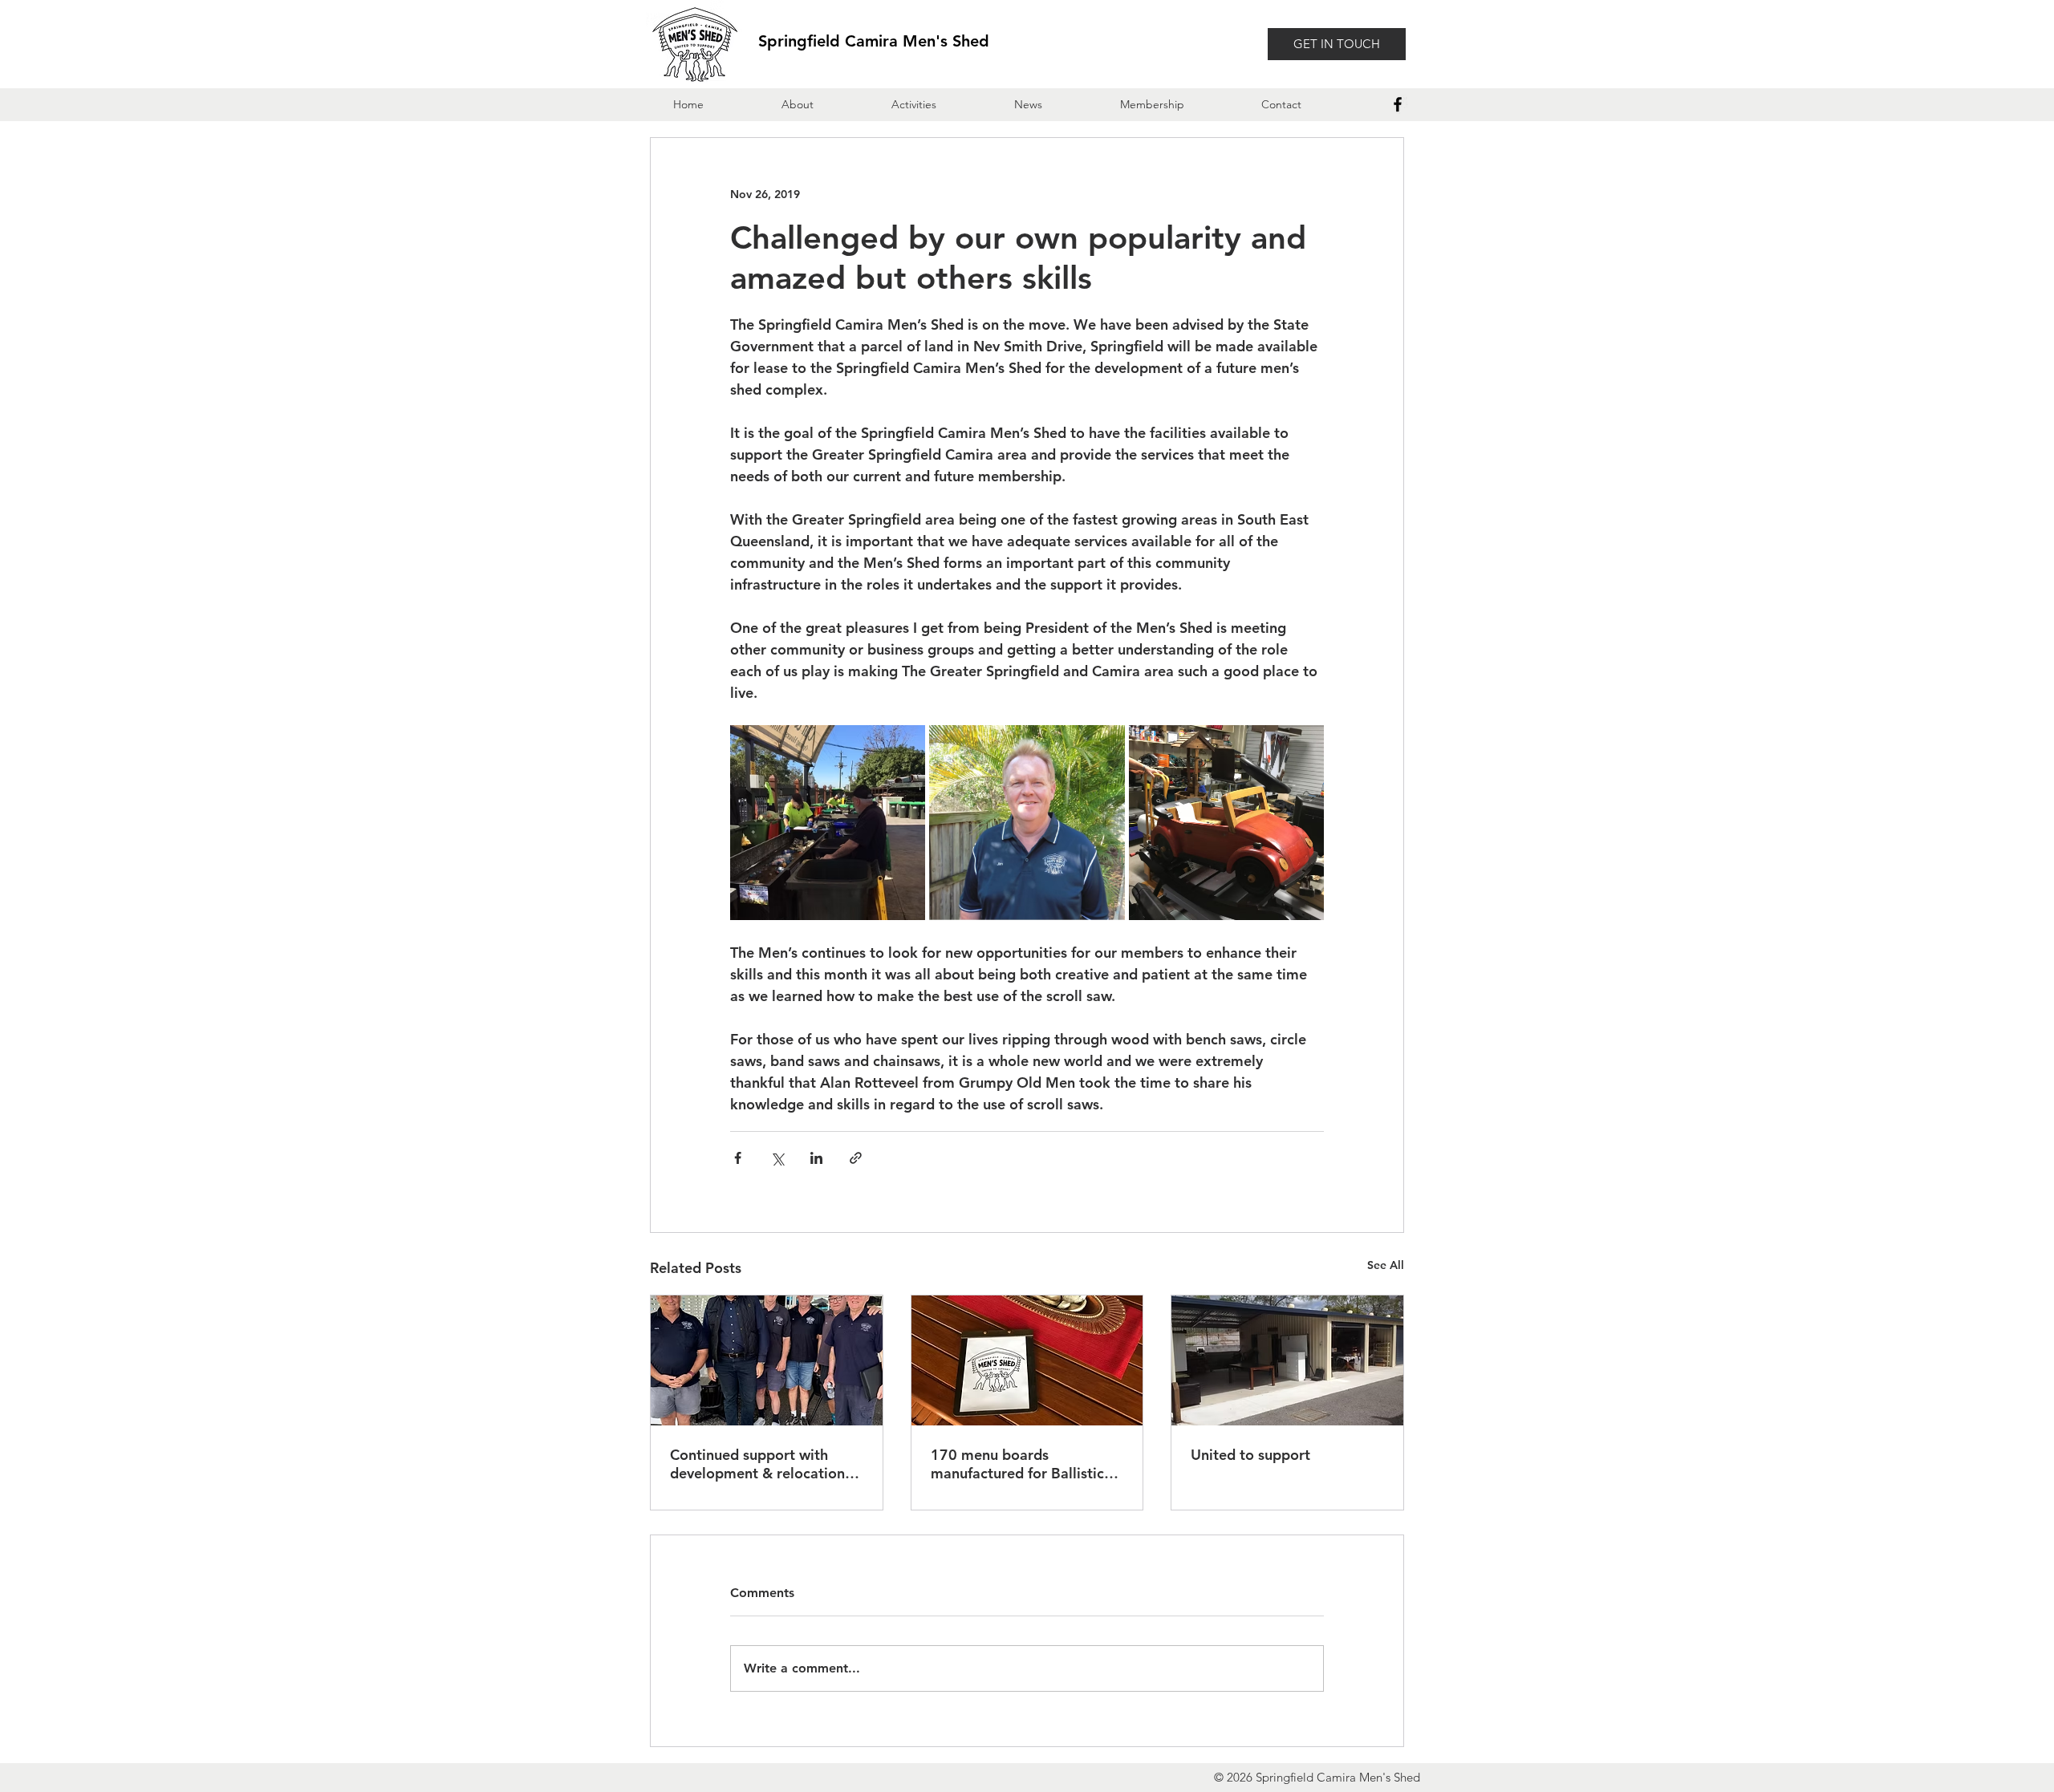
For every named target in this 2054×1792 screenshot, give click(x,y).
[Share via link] (856, 1158)
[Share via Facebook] (738, 1158)
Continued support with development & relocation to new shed (757, 1464)
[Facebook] (1398, 104)
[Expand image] (828, 823)
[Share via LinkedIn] (816, 1158)
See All (1386, 1265)
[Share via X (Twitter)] (777, 1158)
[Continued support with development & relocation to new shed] (767, 1360)
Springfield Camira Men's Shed (874, 41)
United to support (1250, 1455)
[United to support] (1287, 1360)
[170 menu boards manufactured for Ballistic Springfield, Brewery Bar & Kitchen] (1027, 1360)
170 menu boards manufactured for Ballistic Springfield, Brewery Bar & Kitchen (1020, 1464)
